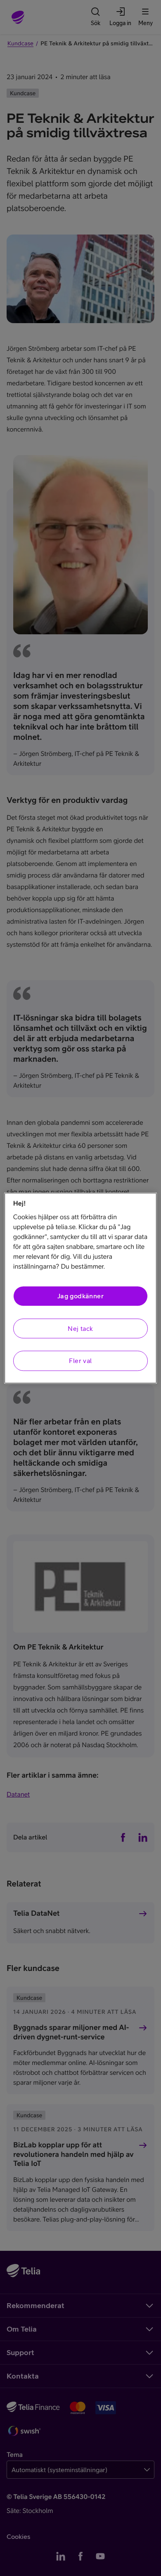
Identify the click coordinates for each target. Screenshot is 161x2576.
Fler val (80, 1361)
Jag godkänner (80, 1296)
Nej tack (80, 1328)
